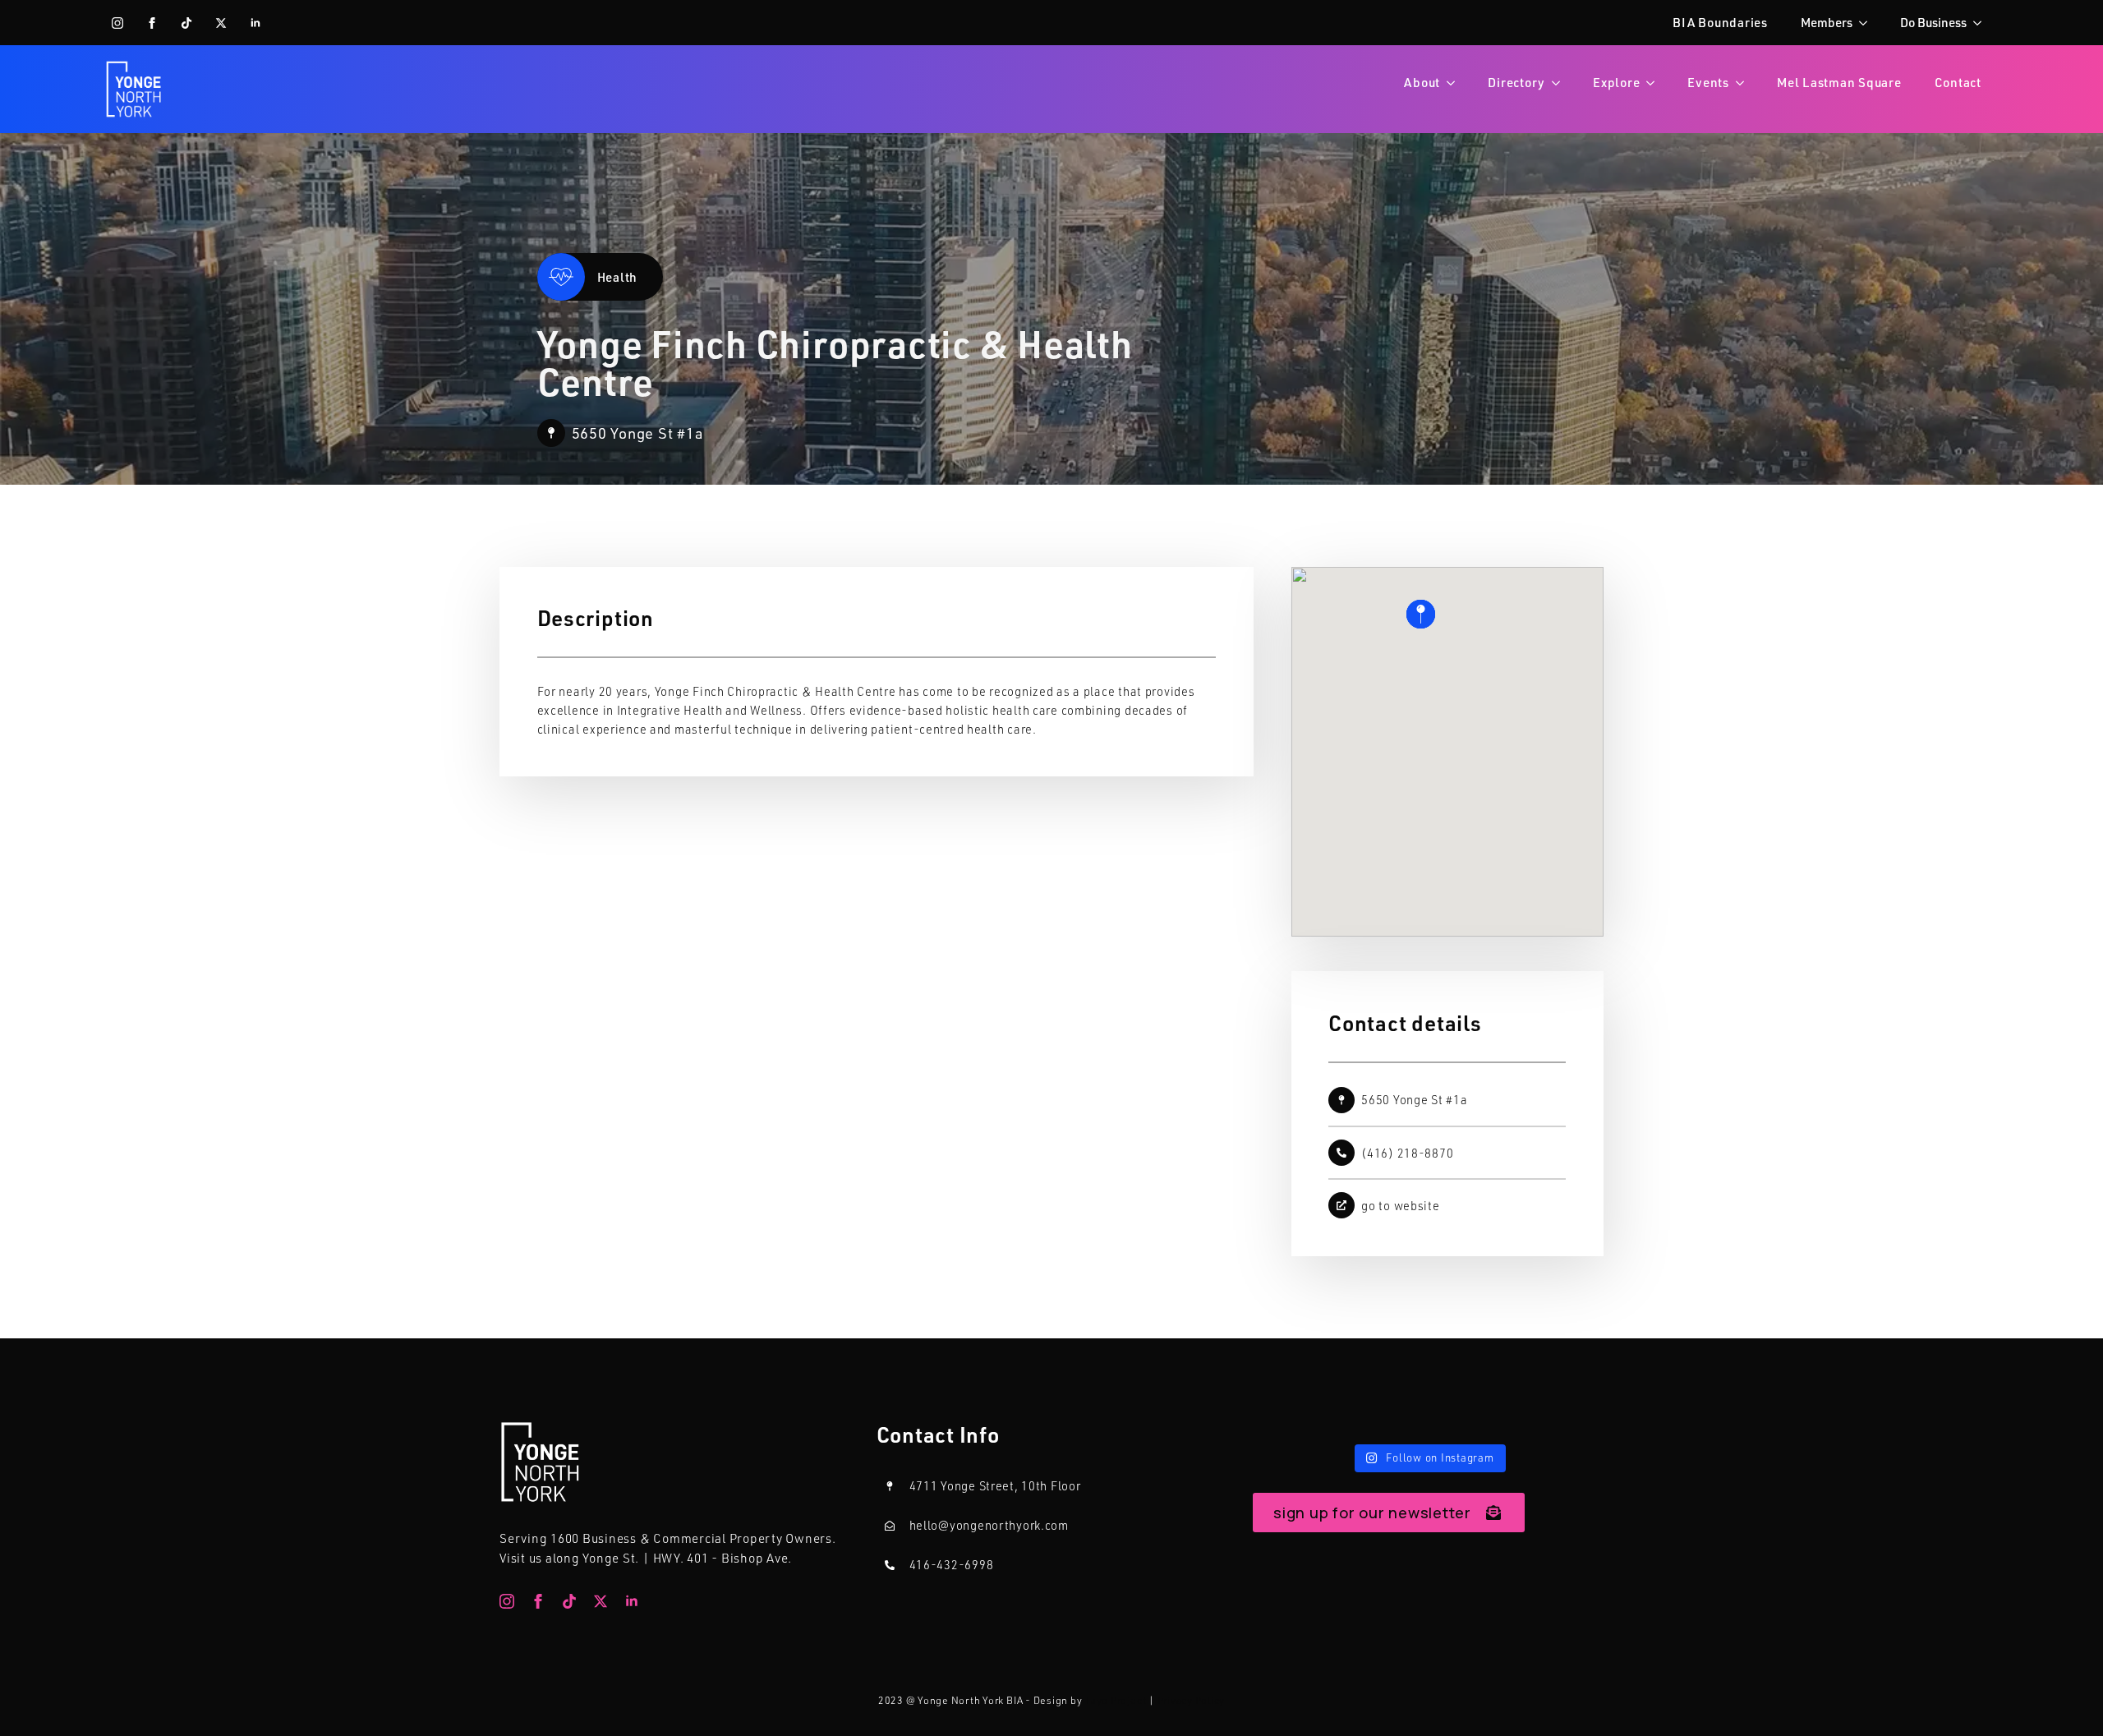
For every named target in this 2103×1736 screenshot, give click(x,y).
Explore (1616, 82)
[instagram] (117, 23)
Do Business (1933, 22)
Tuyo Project (1115, 1700)
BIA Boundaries (1720, 22)
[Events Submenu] (1745, 83)
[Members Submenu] (1868, 23)
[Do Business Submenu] (1982, 23)
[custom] (186, 23)
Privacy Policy (1192, 1700)
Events (1708, 82)
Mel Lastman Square (1839, 82)
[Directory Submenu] (1561, 83)
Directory (1516, 82)
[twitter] (221, 23)
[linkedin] (255, 23)
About (1422, 82)
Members (1827, 22)
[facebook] (152, 23)
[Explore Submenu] (1655, 83)
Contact (1958, 82)
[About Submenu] (1456, 83)
